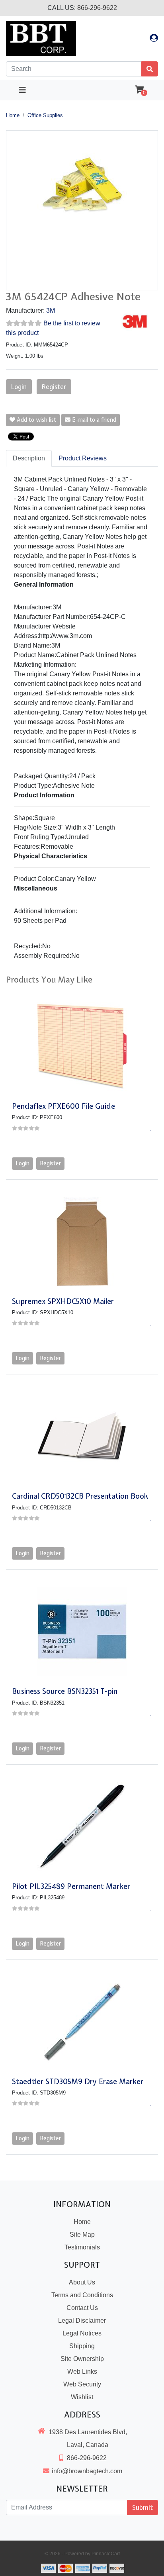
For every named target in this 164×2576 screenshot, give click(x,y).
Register (54, 387)
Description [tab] (29, 458)
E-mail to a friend (93, 420)
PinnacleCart (106, 2554)
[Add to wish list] (151, 1128)
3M (51, 310)
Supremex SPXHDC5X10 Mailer (63, 1301)
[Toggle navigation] (22, 90)
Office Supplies (45, 115)
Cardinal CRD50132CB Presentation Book (80, 1496)
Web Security (82, 2384)
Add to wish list (36, 420)
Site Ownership (82, 2359)
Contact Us (82, 2308)
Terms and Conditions (82, 2295)
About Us (82, 2282)
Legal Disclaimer (82, 2321)
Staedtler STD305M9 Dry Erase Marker (78, 2082)
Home (13, 115)
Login (19, 387)
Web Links (82, 2371)
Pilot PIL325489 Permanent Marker (71, 1886)
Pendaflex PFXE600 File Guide (63, 1106)
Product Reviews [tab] (83, 458)
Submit (143, 2507)
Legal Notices (82, 2333)
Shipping (82, 2346)
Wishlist (82, 2397)
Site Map (82, 2234)
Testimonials (82, 2247)
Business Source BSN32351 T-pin (65, 1691)
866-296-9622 (97, 8)
